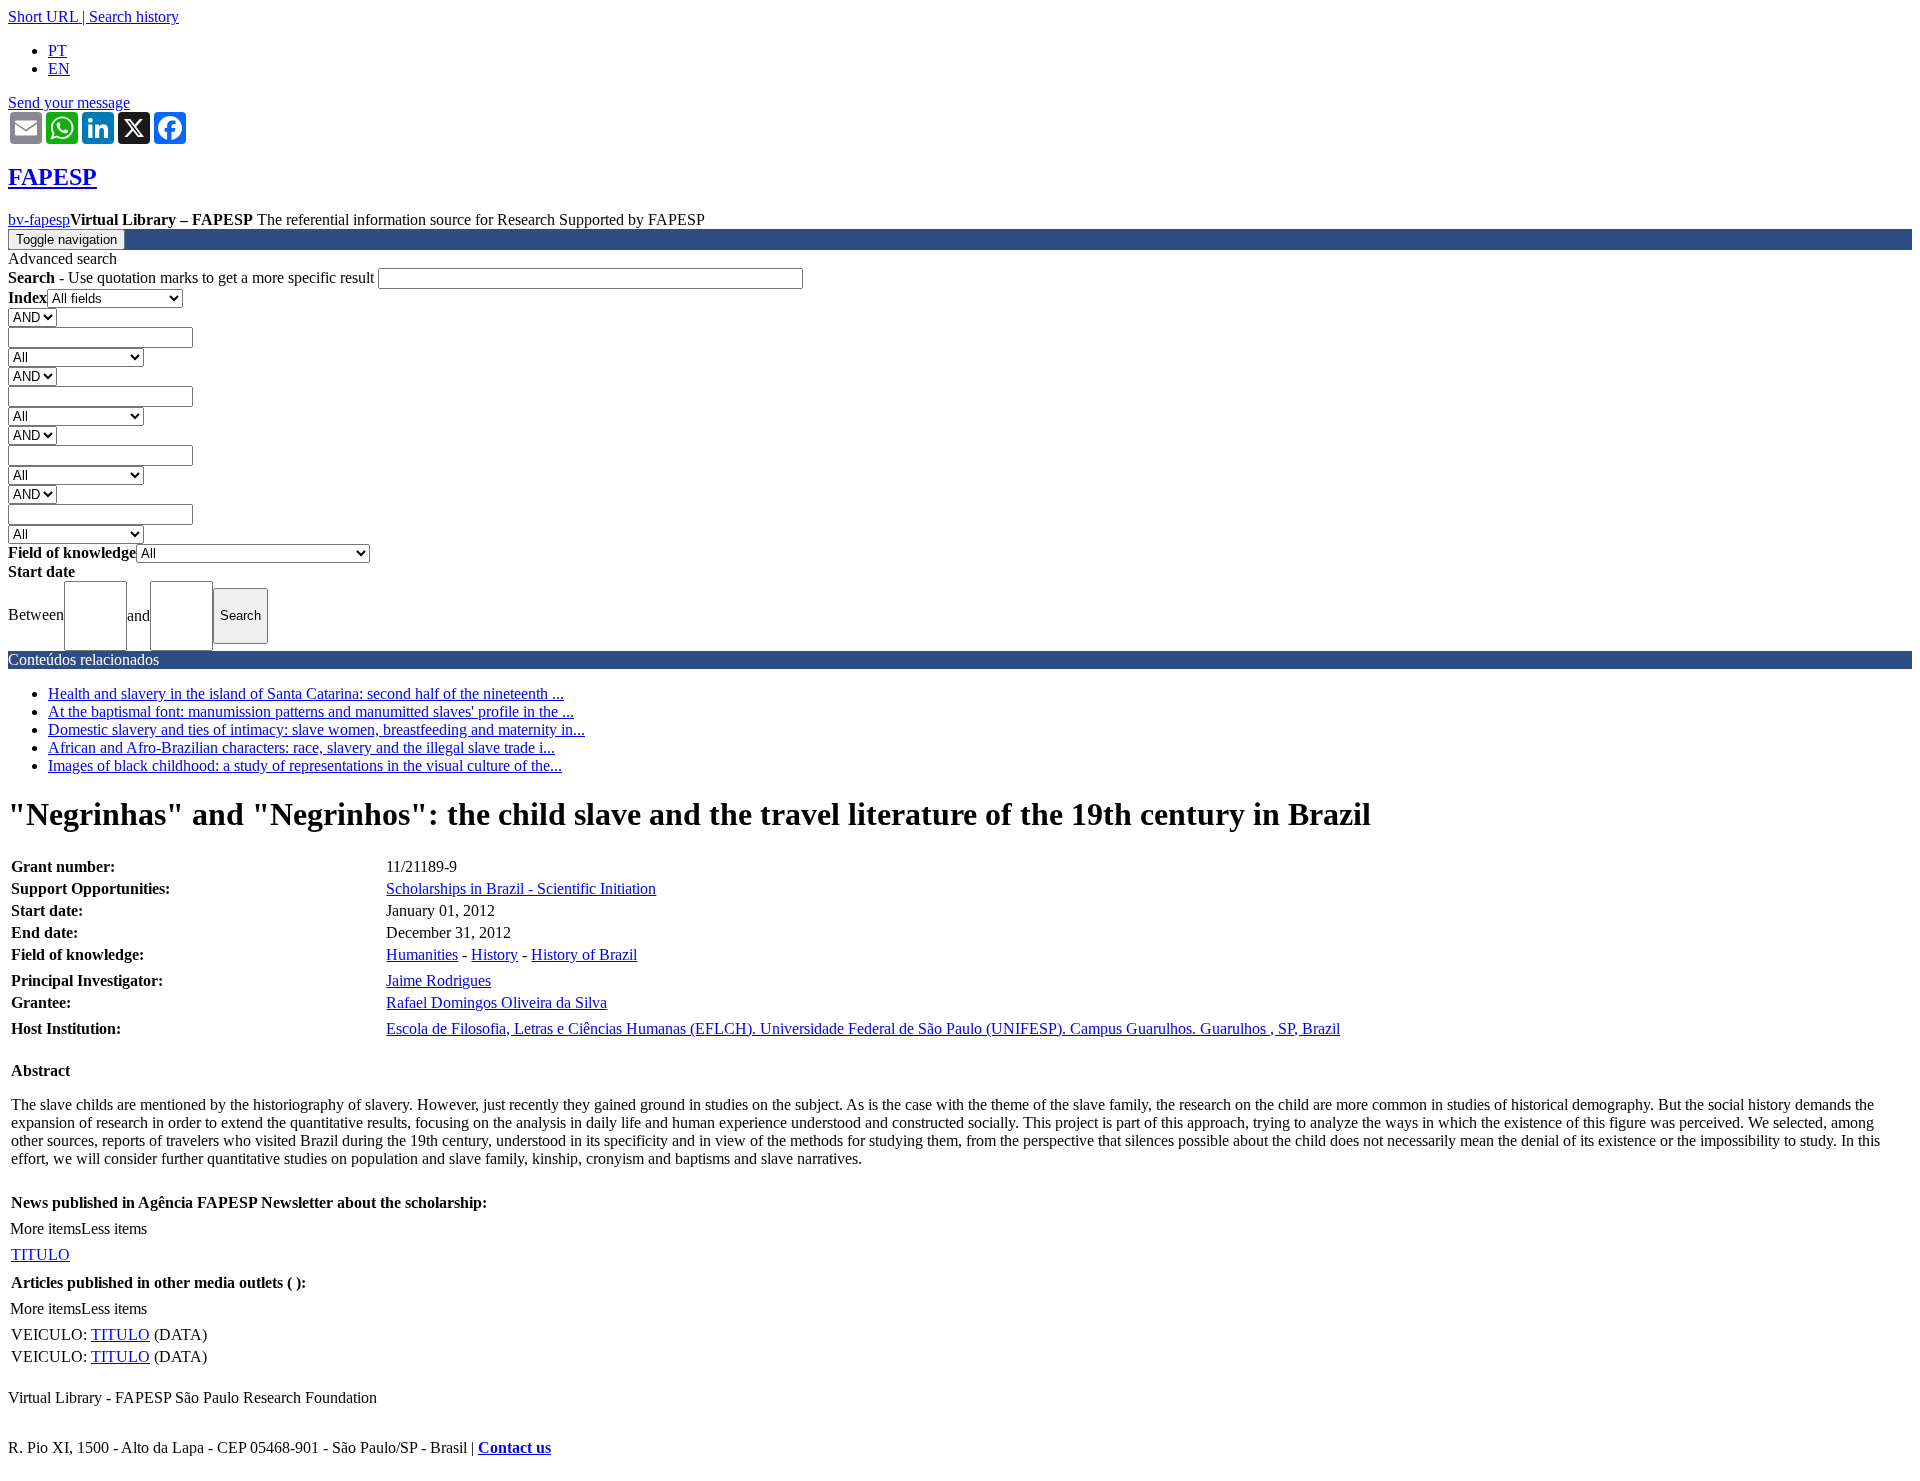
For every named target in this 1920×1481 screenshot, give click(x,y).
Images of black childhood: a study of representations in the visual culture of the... (305, 765)
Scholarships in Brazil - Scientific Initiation (521, 888)
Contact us (514, 1447)
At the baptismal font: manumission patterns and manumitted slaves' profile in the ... (311, 711)
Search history (134, 16)
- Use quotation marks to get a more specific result (193, 277)
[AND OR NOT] (32, 316)
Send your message (69, 102)
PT (57, 50)
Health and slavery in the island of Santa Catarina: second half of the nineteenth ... (306, 693)
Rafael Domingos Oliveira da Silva (496, 1002)
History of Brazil (584, 954)
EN (59, 68)
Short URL (43, 16)
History (494, 954)
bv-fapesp (39, 219)
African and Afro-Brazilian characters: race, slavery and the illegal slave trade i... (301, 747)
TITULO (40, 1254)
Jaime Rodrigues (438, 980)
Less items (114, 1228)
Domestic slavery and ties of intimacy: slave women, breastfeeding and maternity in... (316, 729)
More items (45, 1228)
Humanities (422, 954)
